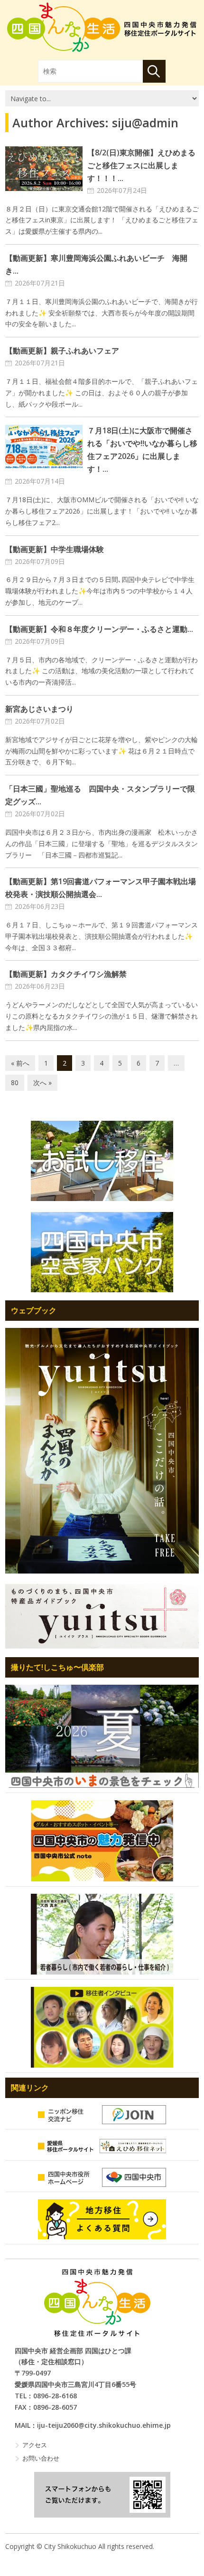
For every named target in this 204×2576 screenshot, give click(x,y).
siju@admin (145, 123)
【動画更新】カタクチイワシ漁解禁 (66, 974)
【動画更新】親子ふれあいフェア (62, 351)
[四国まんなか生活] (102, 27)
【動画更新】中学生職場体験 (55, 549)
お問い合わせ (41, 2458)
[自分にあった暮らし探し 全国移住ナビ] (102, 1450)
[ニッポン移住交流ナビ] (102, 2115)
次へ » (42, 1083)
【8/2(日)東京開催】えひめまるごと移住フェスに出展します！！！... (141, 165)
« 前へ (20, 1063)
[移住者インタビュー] (102, 2027)
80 (15, 1083)
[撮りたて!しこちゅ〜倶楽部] (102, 1736)
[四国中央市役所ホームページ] (102, 2177)
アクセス (35, 2445)
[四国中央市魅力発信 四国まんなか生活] (97, 2303)
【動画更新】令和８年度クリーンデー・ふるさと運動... (99, 629)
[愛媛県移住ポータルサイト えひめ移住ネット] (102, 2146)
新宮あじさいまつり (39, 709)
